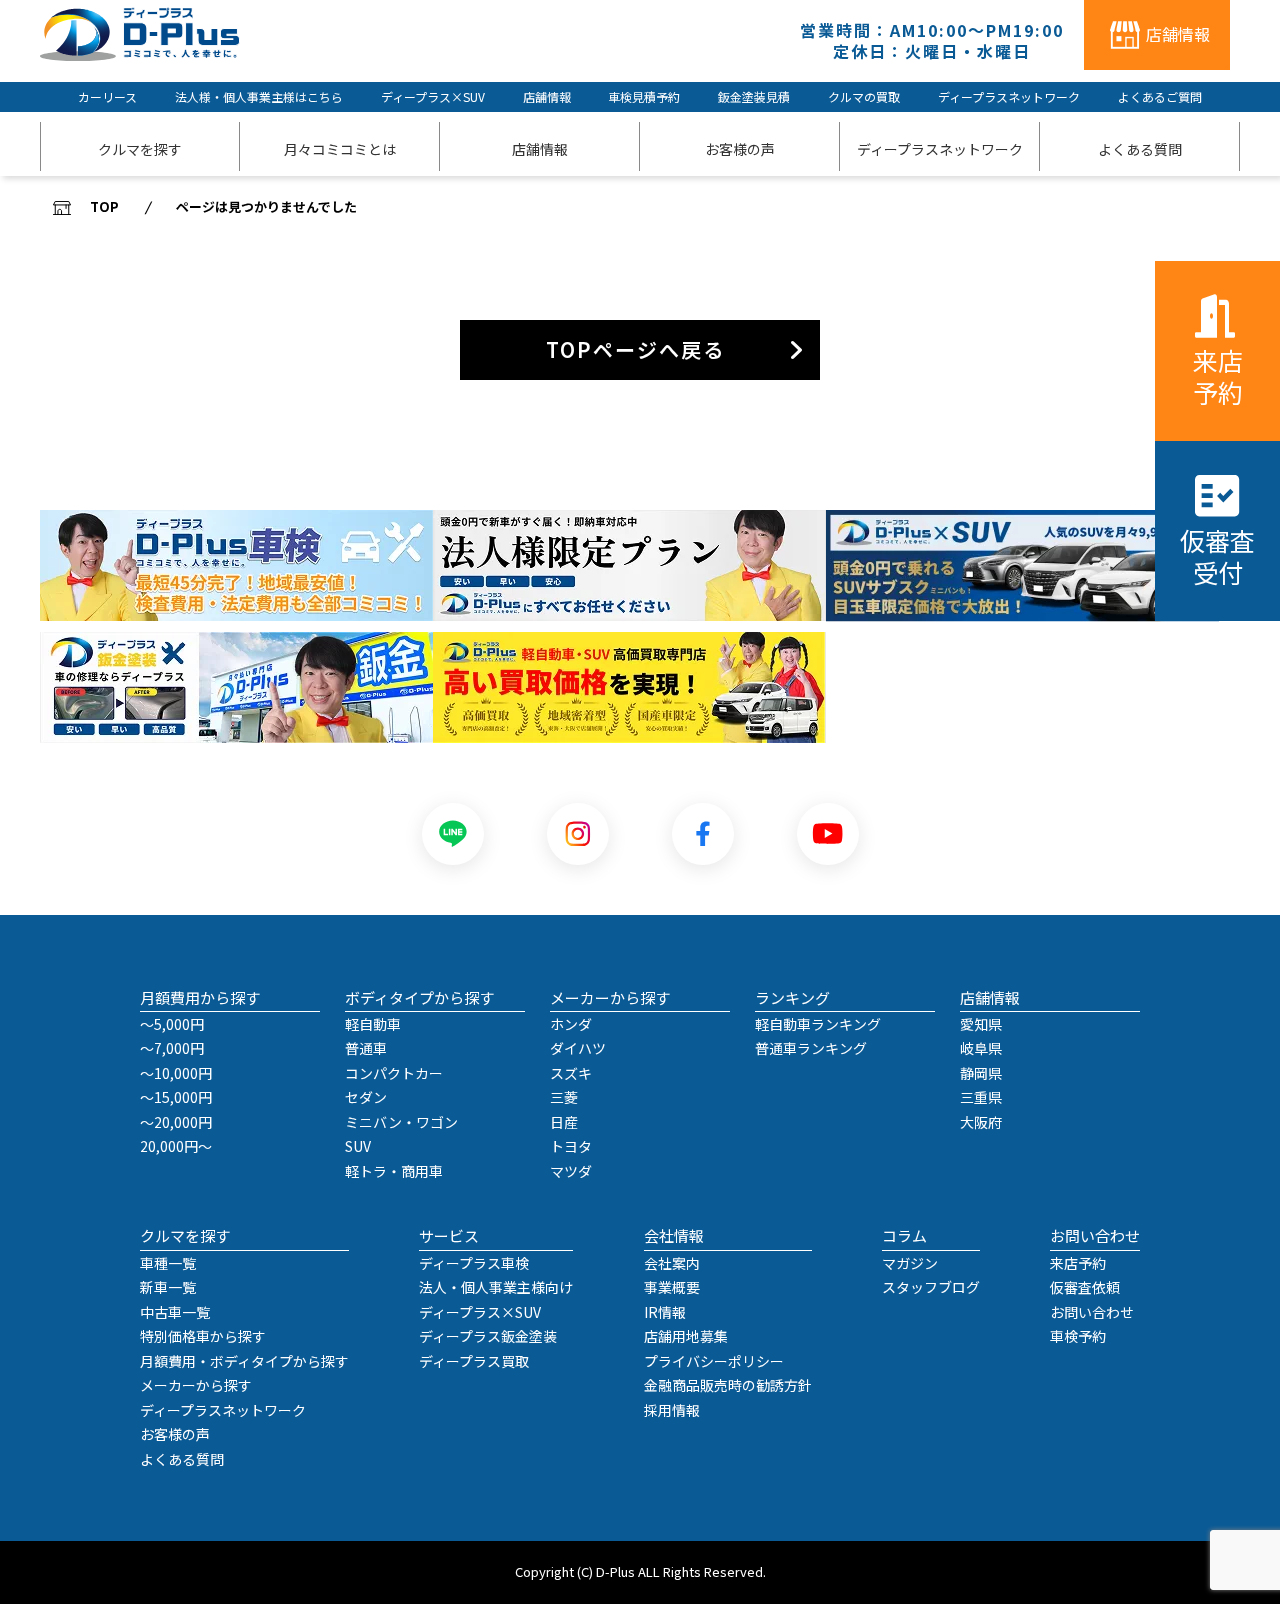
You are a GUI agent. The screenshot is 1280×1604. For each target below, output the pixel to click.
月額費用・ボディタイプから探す (244, 1361)
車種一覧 (168, 1263)
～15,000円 (176, 1097)
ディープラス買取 (474, 1361)
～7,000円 (172, 1048)
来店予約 (1218, 375)
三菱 (564, 1097)
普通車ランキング (811, 1048)
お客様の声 (175, 1434)
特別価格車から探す (203, 1336)
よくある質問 (182, 1459)
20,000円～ (176, 1146)
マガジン (910, 1263)
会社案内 (672, 1263)
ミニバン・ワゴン (401, 1122)
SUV (358, 1146)
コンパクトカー (394, 1073)
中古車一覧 (175, 1312)
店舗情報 (547, 96)
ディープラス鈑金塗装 (488, 1336)
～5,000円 (172, 1024)
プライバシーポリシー (714, 1361)
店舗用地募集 (686, 1336)
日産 (564, 1122)
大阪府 (981, 1122)
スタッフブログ (931, 1287)
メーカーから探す (196, 1385)
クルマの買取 (864, 96)
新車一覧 (168, 1287)
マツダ (571, 1171)
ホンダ (571, 1024)
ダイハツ (578, 1048)
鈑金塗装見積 (754, 96)
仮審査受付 (1217, 555)
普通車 (366, 1048)
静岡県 (981, 1073)
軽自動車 (373, 1024)
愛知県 (981, 1024)
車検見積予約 (644, 96)
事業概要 (672, 1287)
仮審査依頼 (1085, 1287)
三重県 (981, 1097)
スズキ (571, 1073)
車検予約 (1078, 1336)
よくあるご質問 (1160, 96)
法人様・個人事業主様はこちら (259, 96)
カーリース (107, 96)
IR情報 (665, 1312)
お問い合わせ (1092, 1312)
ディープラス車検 (474, 1263)
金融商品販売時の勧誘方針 (728, 1385)
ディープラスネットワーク (1009, 96)
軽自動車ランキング (818, 1024)
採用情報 (672, 1410)
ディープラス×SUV (433, 96)
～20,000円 (176, 1122)
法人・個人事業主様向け (496, 1287)
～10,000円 (176, 1073)
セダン (366, 1097)
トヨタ (571, 1146)
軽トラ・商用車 (394, 1171)
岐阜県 (981, 1048)
